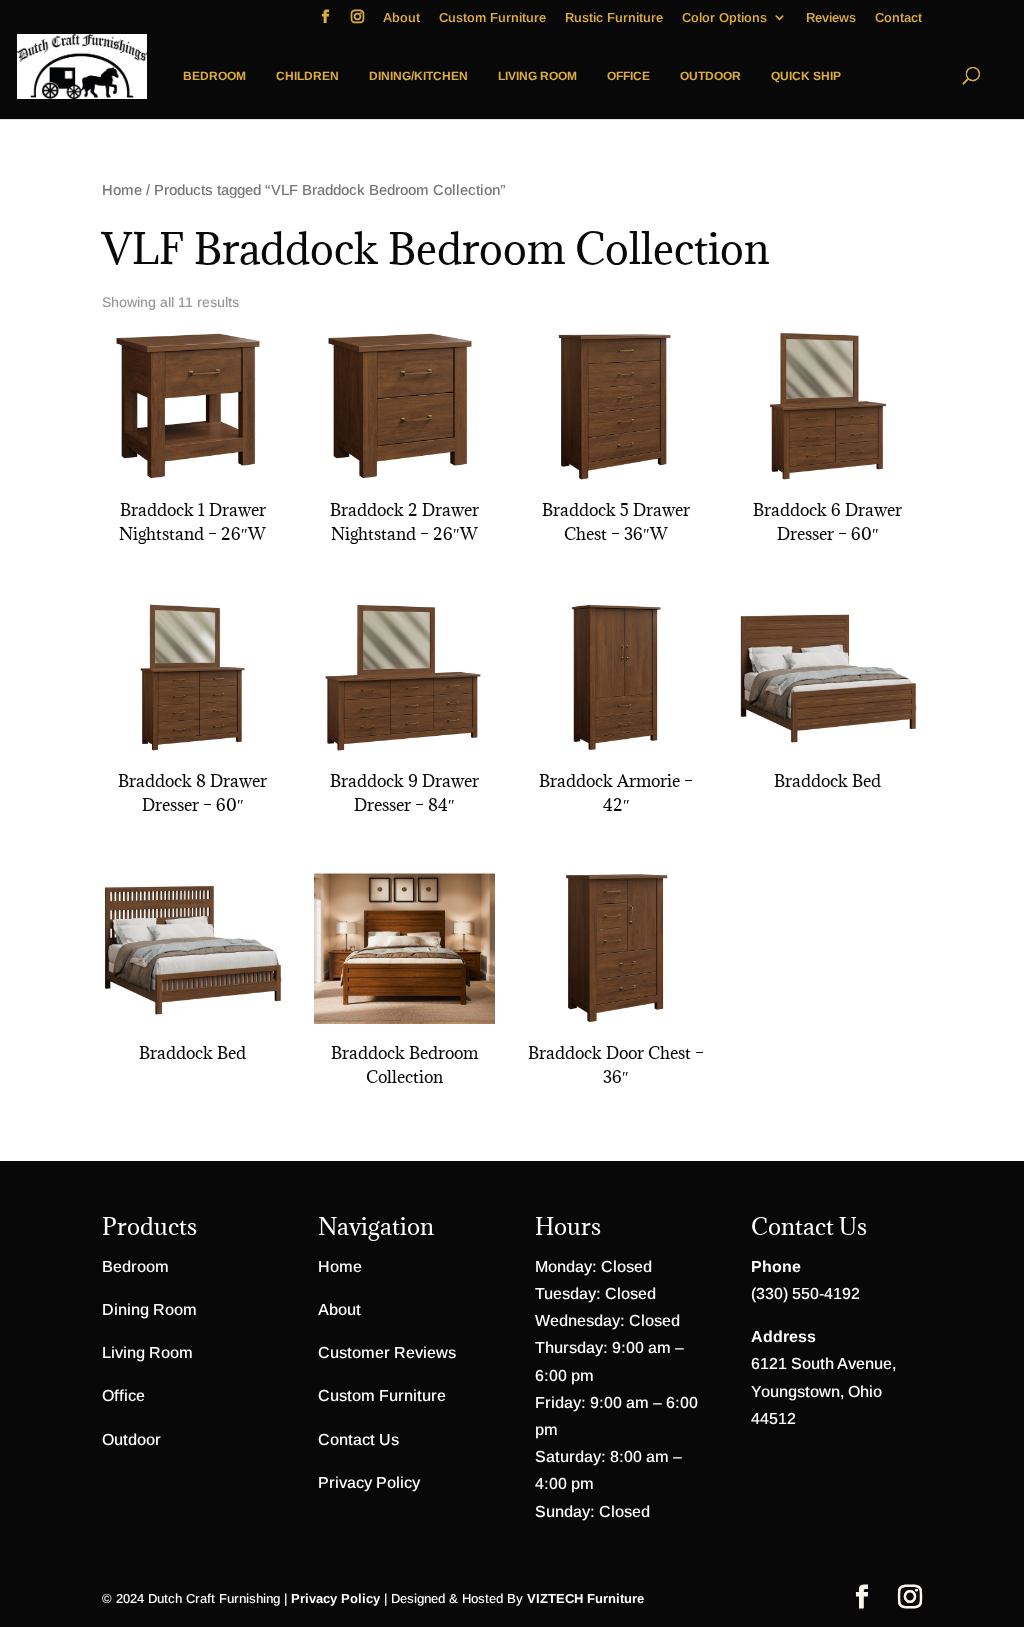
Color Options (724, 18)
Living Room (537, 76)
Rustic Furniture (614, 18)
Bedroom (214, 76)
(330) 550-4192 (805, 1293)
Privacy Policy (369, 1482)
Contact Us (358, 1439)
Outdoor (710, 76)
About (401, 18)
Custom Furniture (492, 18)
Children (307, 76)
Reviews (831, 18)
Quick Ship (806, 76)
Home (122, 190)
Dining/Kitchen (418, 76)
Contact (898, 18)
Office (628, 76)
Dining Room (149, 1309)
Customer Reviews (387, 1352)
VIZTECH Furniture (585, 1598)
